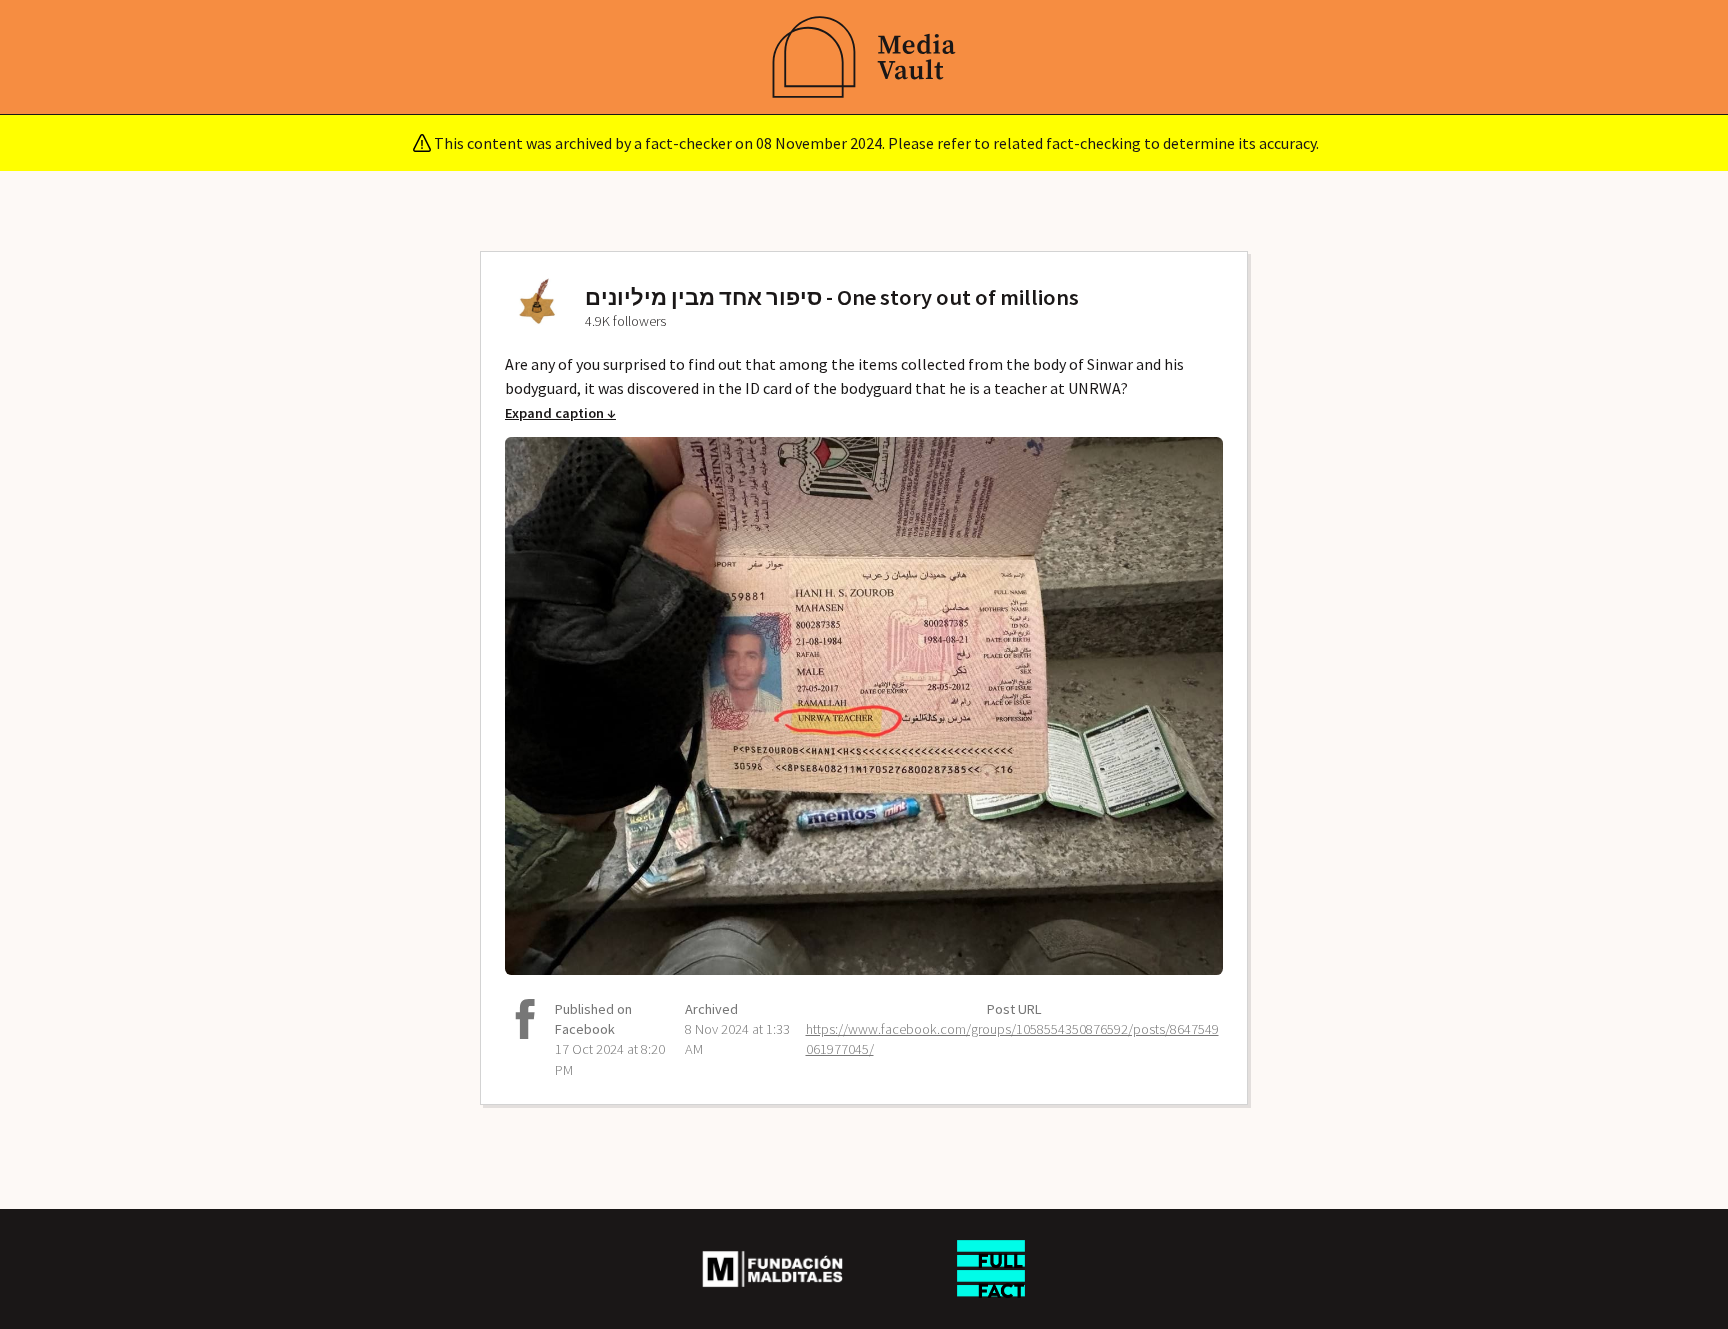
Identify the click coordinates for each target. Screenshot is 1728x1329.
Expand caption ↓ (560, 413)
